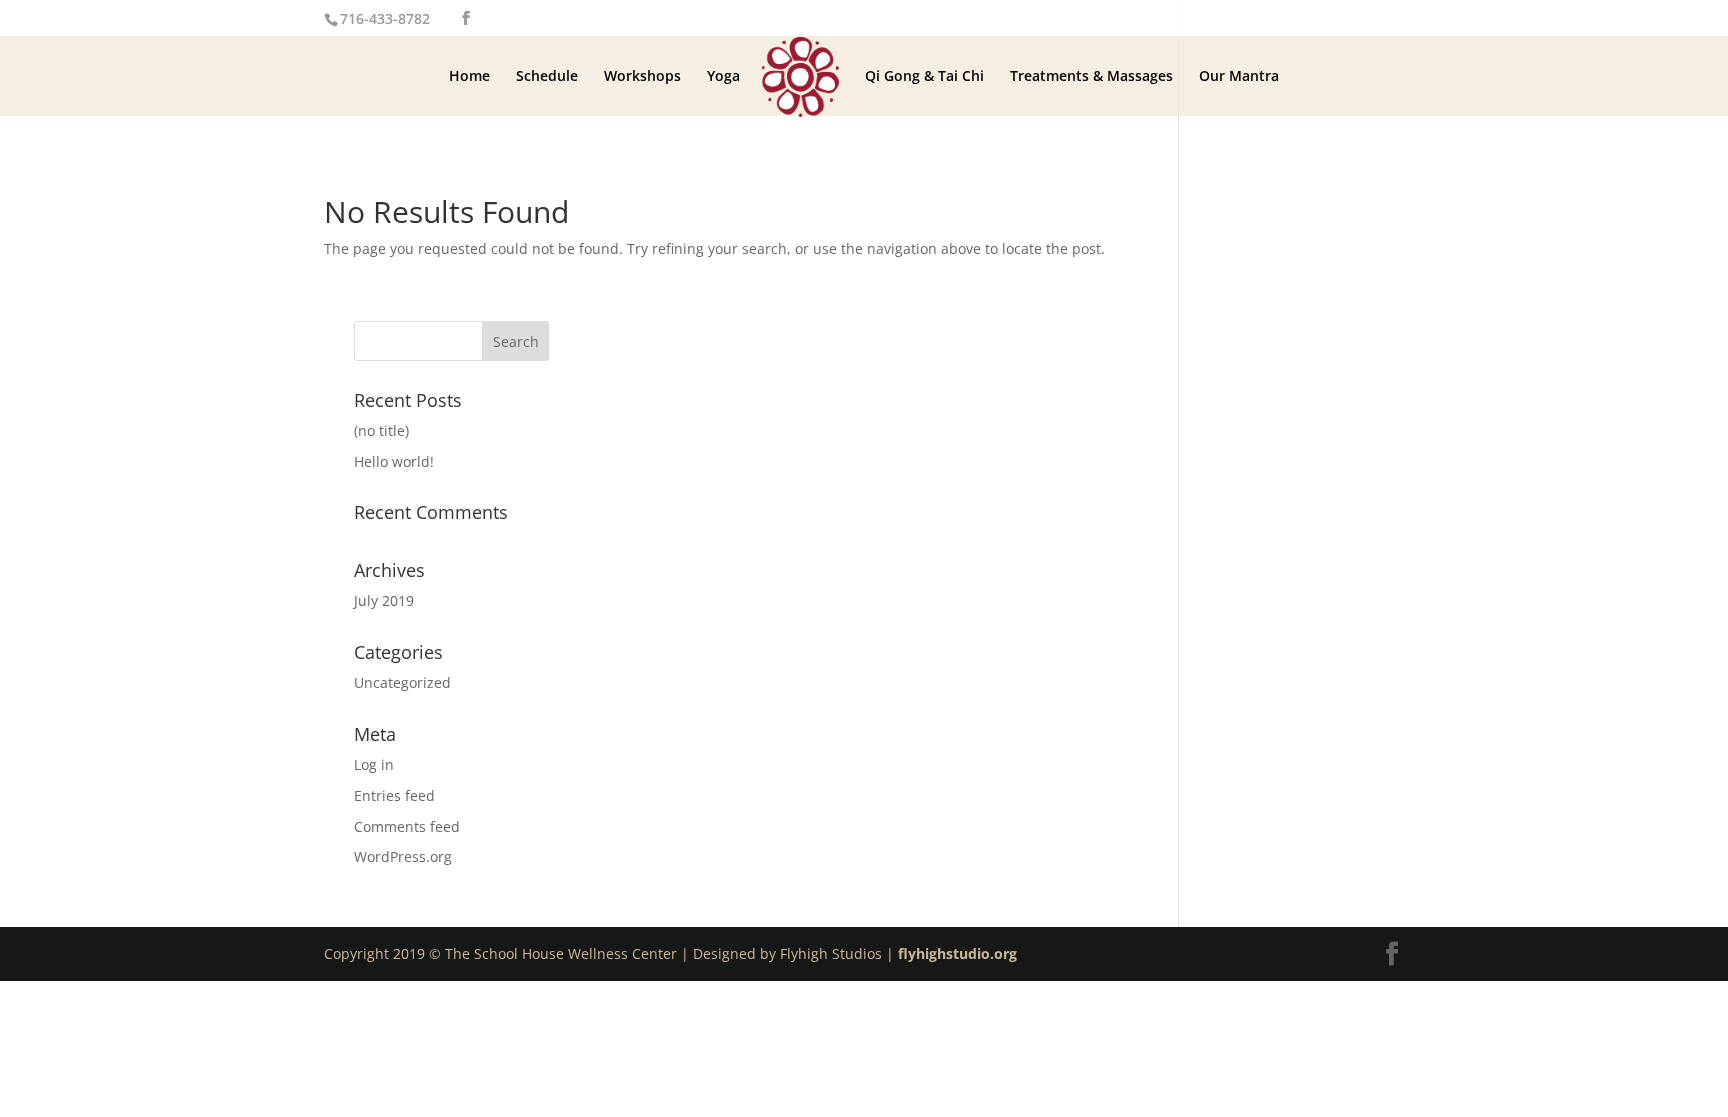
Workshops (642, 77)
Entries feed (394, 795)
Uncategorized (402, 682)
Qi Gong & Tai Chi (924, 77)
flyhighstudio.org (957, 953)
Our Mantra (1239, 77)
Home (469, 77)
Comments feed (407, 826)
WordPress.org (403, 856)
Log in (374, 764)
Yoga (723, 77)
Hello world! (394, 461)
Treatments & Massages (1091, 77)
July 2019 (384, 600)
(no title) (381, 430)
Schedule (547, 77)
